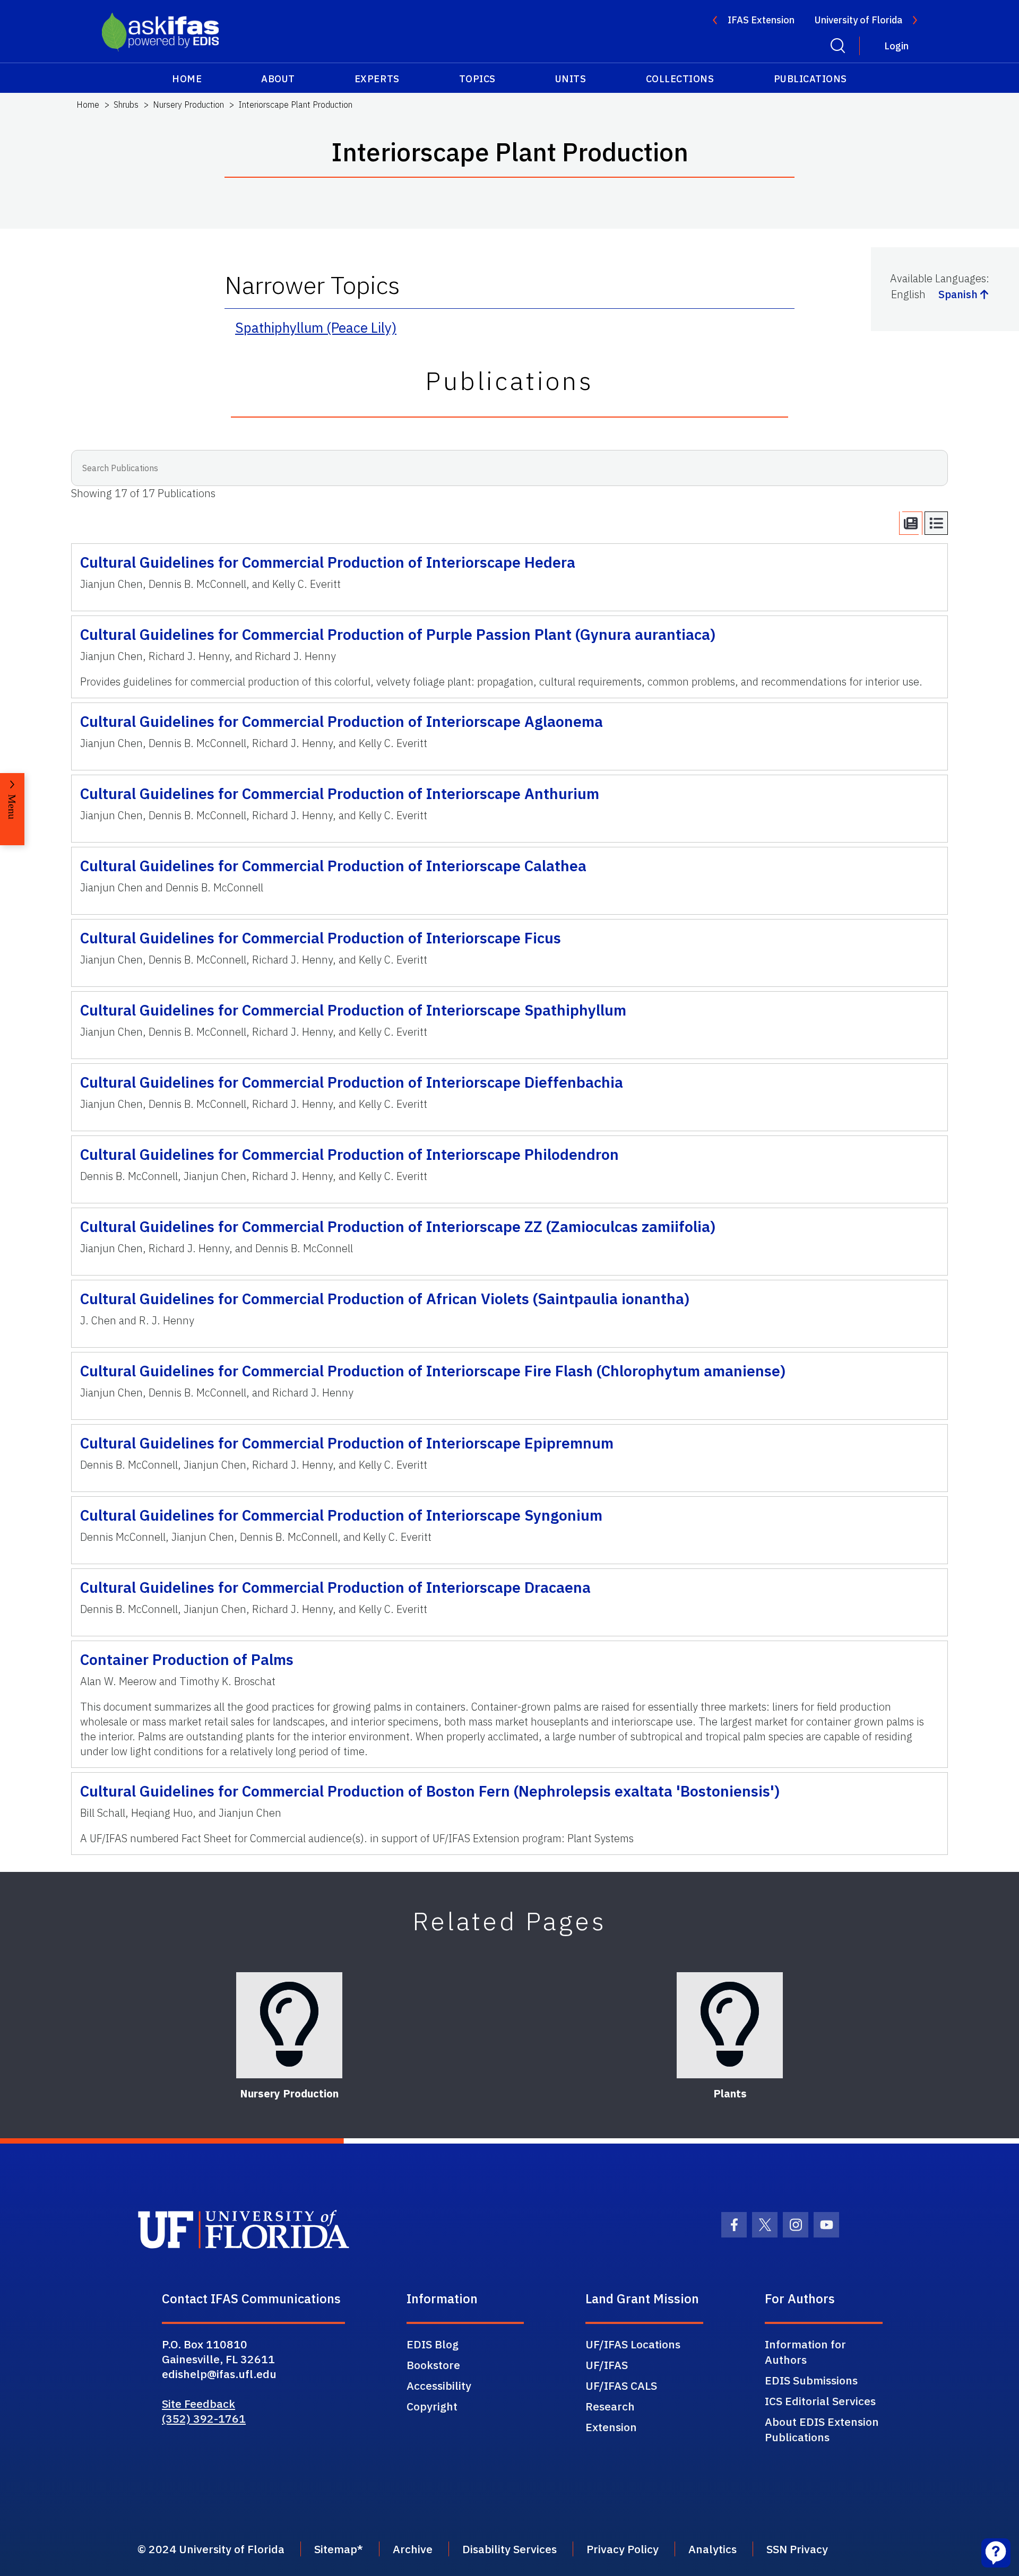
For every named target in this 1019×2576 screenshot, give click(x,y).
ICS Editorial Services (820, 2401)
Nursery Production (188, 105)
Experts (377, 79)
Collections (680, 79)
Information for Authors (805, 2352)
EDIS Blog (433, 2344)
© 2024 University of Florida (211, 2549)
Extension (611, 2427)
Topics (477, 79)
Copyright (432, 2406)
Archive (413, 2549)
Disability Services (509, 2549)
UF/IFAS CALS (621, 2386)
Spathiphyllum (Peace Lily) (316, 327)
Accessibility (439, 2386)
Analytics (713, 2549)
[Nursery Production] (289, 2025)
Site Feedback (198, 2404)
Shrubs (126, 105)
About (278, 79)
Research (610, 2406)
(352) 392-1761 (204, 2418)
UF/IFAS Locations (633, 2344)
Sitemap (336, 2549)
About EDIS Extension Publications (822, 2429)
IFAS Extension (761, 20)
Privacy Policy (623, 2549)
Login (896, 46)
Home (187, 79)
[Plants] (730, 2025)
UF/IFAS (607, 2365)
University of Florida (858, 20)
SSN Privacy (797, 2549)
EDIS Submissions (811, 2380)
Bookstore (433, 2365)
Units (571, 79)
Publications (810, 79)
